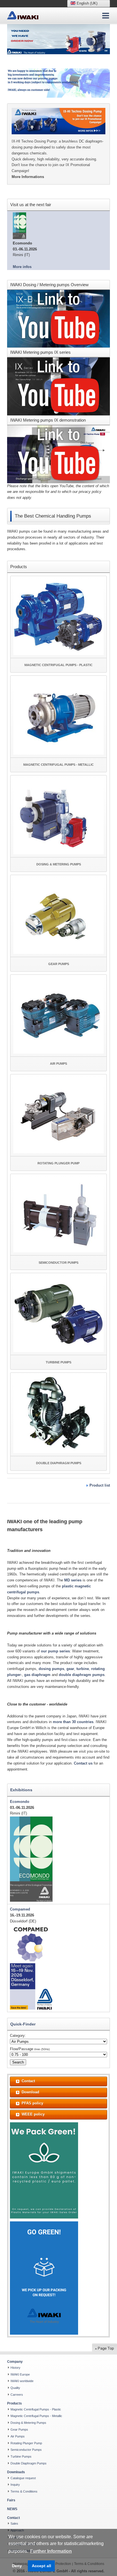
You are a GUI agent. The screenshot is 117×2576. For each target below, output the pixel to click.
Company (15, 2362)
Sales (14, 2523)
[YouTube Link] (58, 318)
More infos (22, 267)
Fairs (11, 2500)
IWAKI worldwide (22, 2381)
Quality (15, 2388)
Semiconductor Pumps (26, 2450)
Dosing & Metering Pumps (28, 2423)
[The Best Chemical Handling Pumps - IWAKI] (23, 15)
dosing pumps (51, 1669)
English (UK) (86, 3)
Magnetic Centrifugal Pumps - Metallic (36, 2416)
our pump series (55, 1651)
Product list (100, 1485)
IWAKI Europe (20, 2374)
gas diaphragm (38, 1675)
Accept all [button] (41, 2566)
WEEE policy (33, 2114)
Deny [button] (17, 2566)
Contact (28, 2081)
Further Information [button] (51, 2551)
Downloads (16, 2472)
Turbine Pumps (21, 2456)
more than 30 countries (73, 1722)
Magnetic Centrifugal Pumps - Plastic (36, 2409)
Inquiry (15, 2485)
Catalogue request (23, 2478)
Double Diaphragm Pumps (29, 2463)
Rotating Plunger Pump (26, 2443)
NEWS (12, 2509)
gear (70, 1669)
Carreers (17, 2395)
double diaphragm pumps (82, 1675)
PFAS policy (32, 2103)
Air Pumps (18, 2436)
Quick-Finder (23, 2024)
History (15, 2368)
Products (14, 2403)
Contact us (83, 1763)
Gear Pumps (19, 2429)
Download (30, 2092)
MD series (73, 1580)
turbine (83, 1669)
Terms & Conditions (24, 2491)
